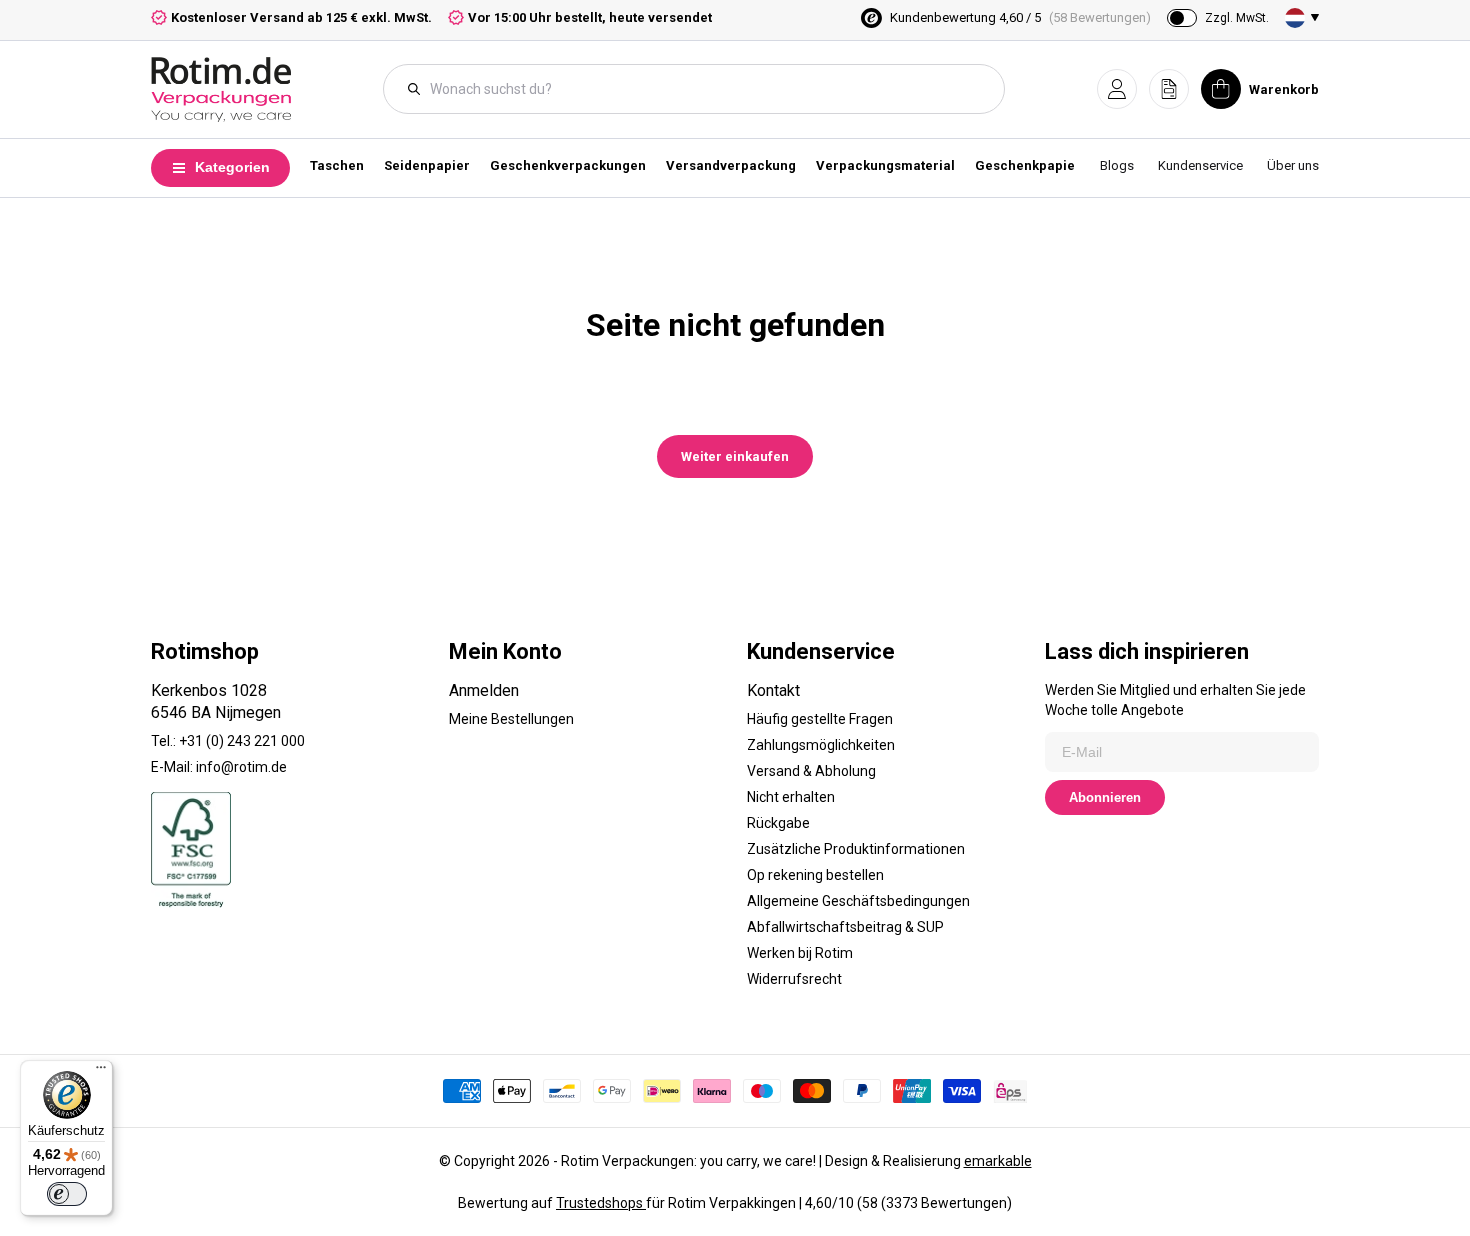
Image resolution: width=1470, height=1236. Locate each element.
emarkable (998, 1161)
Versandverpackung (731, 165)
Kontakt (773, 690)
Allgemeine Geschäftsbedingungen (858, 901)
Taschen (337, 165)
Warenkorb (1284, 89)
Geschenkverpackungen (568, 165)
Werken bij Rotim (800, 953)
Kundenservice (1200, 165)
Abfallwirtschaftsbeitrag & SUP (845, 927)
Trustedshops (601, 1203)
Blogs (1117, 165)
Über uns (1293, 165)
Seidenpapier (427, 165)
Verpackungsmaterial (885, 165)
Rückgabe (778, 823)
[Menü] (101, 1072)
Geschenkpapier (1028, 165)
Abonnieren (1105, 797)
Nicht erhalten (791, 797)
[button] (1117, 89)
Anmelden (484, 690)
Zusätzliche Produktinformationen (856, 849)
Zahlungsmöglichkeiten (821, 745)
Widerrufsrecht (794, 979)
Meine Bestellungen (511, 719)
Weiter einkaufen (735, 456)
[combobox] (704, 89)
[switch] (67, 1194)
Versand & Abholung (811, 771)
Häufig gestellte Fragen (820, 719)
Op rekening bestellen (815, 875)
